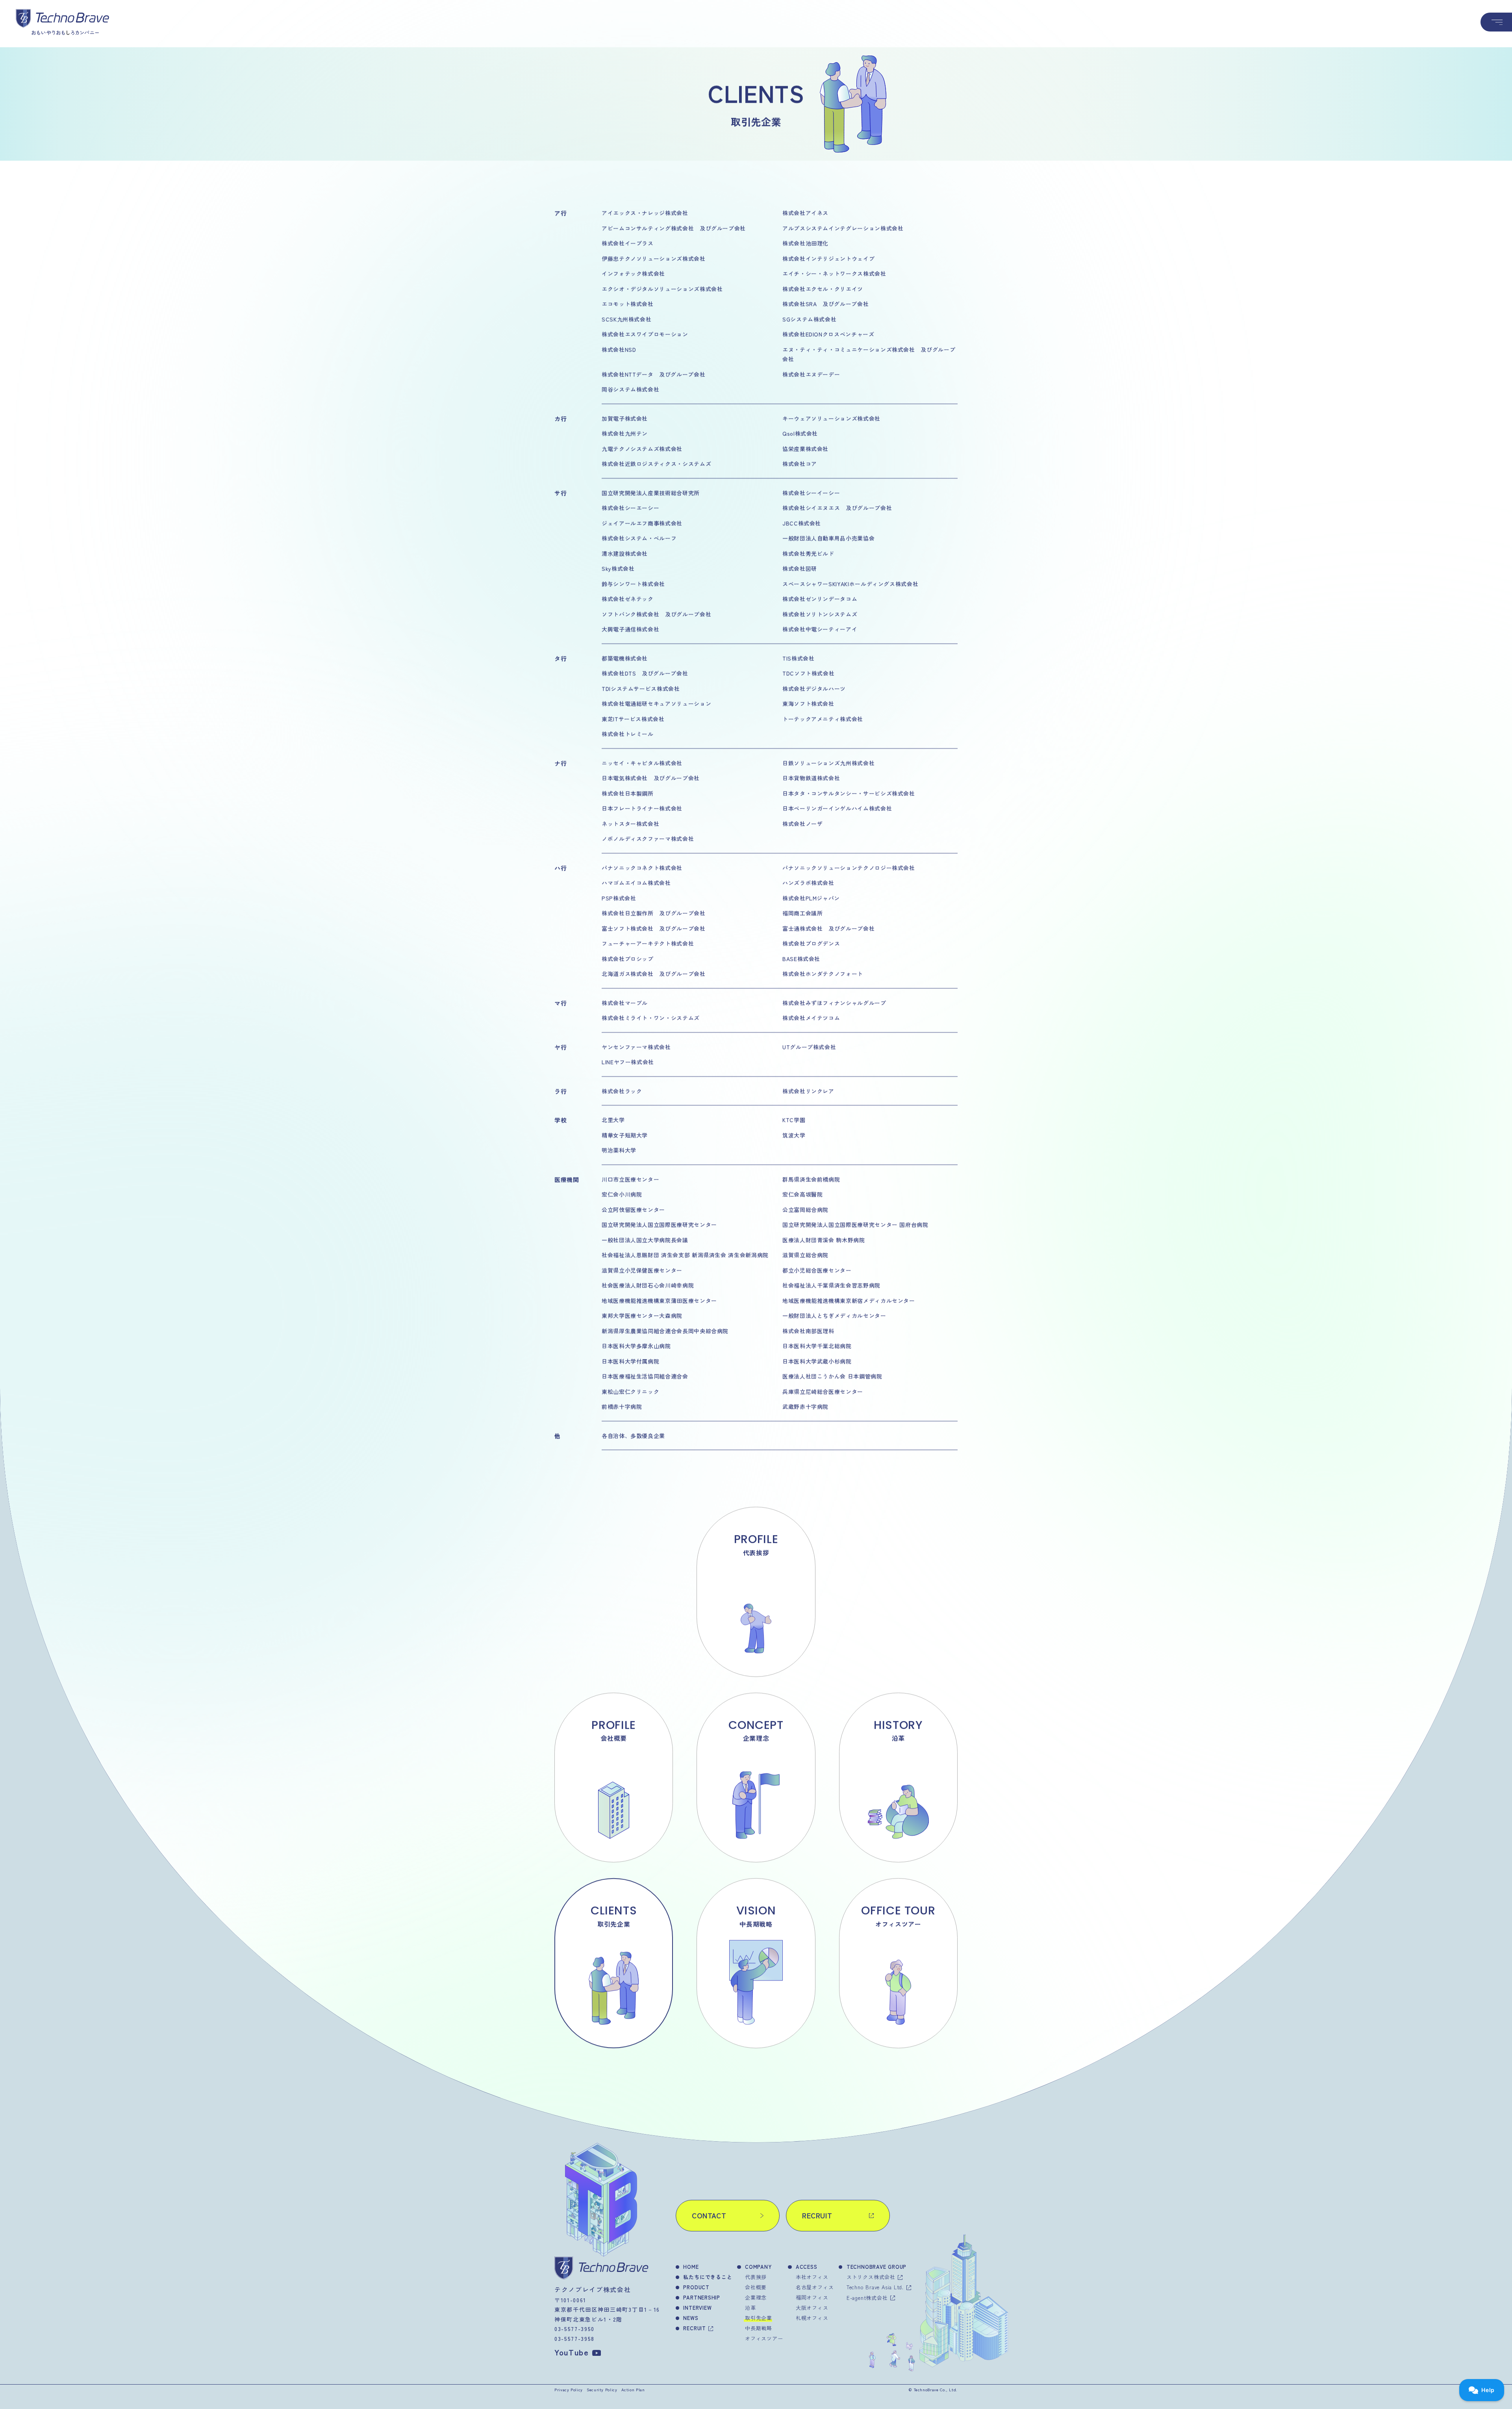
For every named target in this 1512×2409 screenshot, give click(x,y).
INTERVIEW (697, 2308)
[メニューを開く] (1496, 22)
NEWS (691, 2318)
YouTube (572, 2352)
